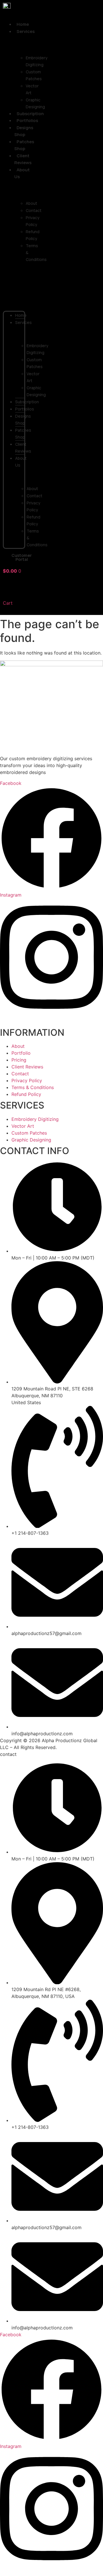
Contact (34, 210)
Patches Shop (24, 145)
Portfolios (25, 409)
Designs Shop (24, 131)
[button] (14, 287)
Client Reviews (23, 159)
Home (21, 315)
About (31, 203)
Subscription (27, 402)
